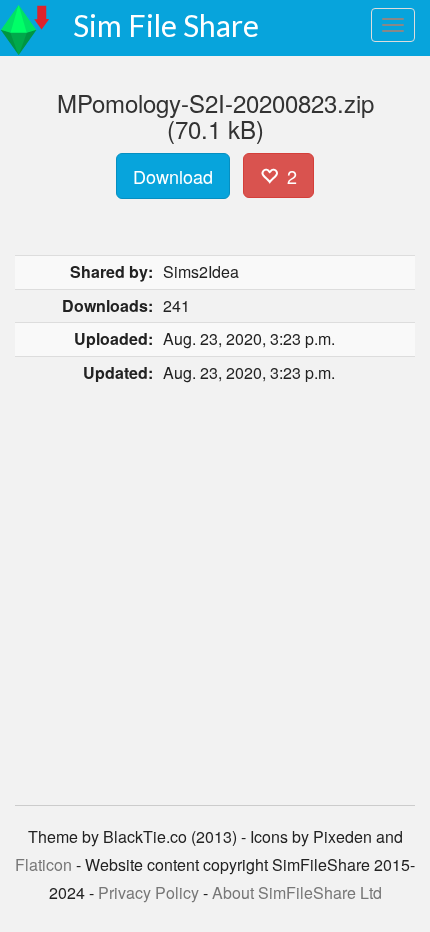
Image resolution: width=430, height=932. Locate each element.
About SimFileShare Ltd (297, 892)
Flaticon (43, 864)
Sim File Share (166, 25)
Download (173, 176)
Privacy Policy (148, 892)
